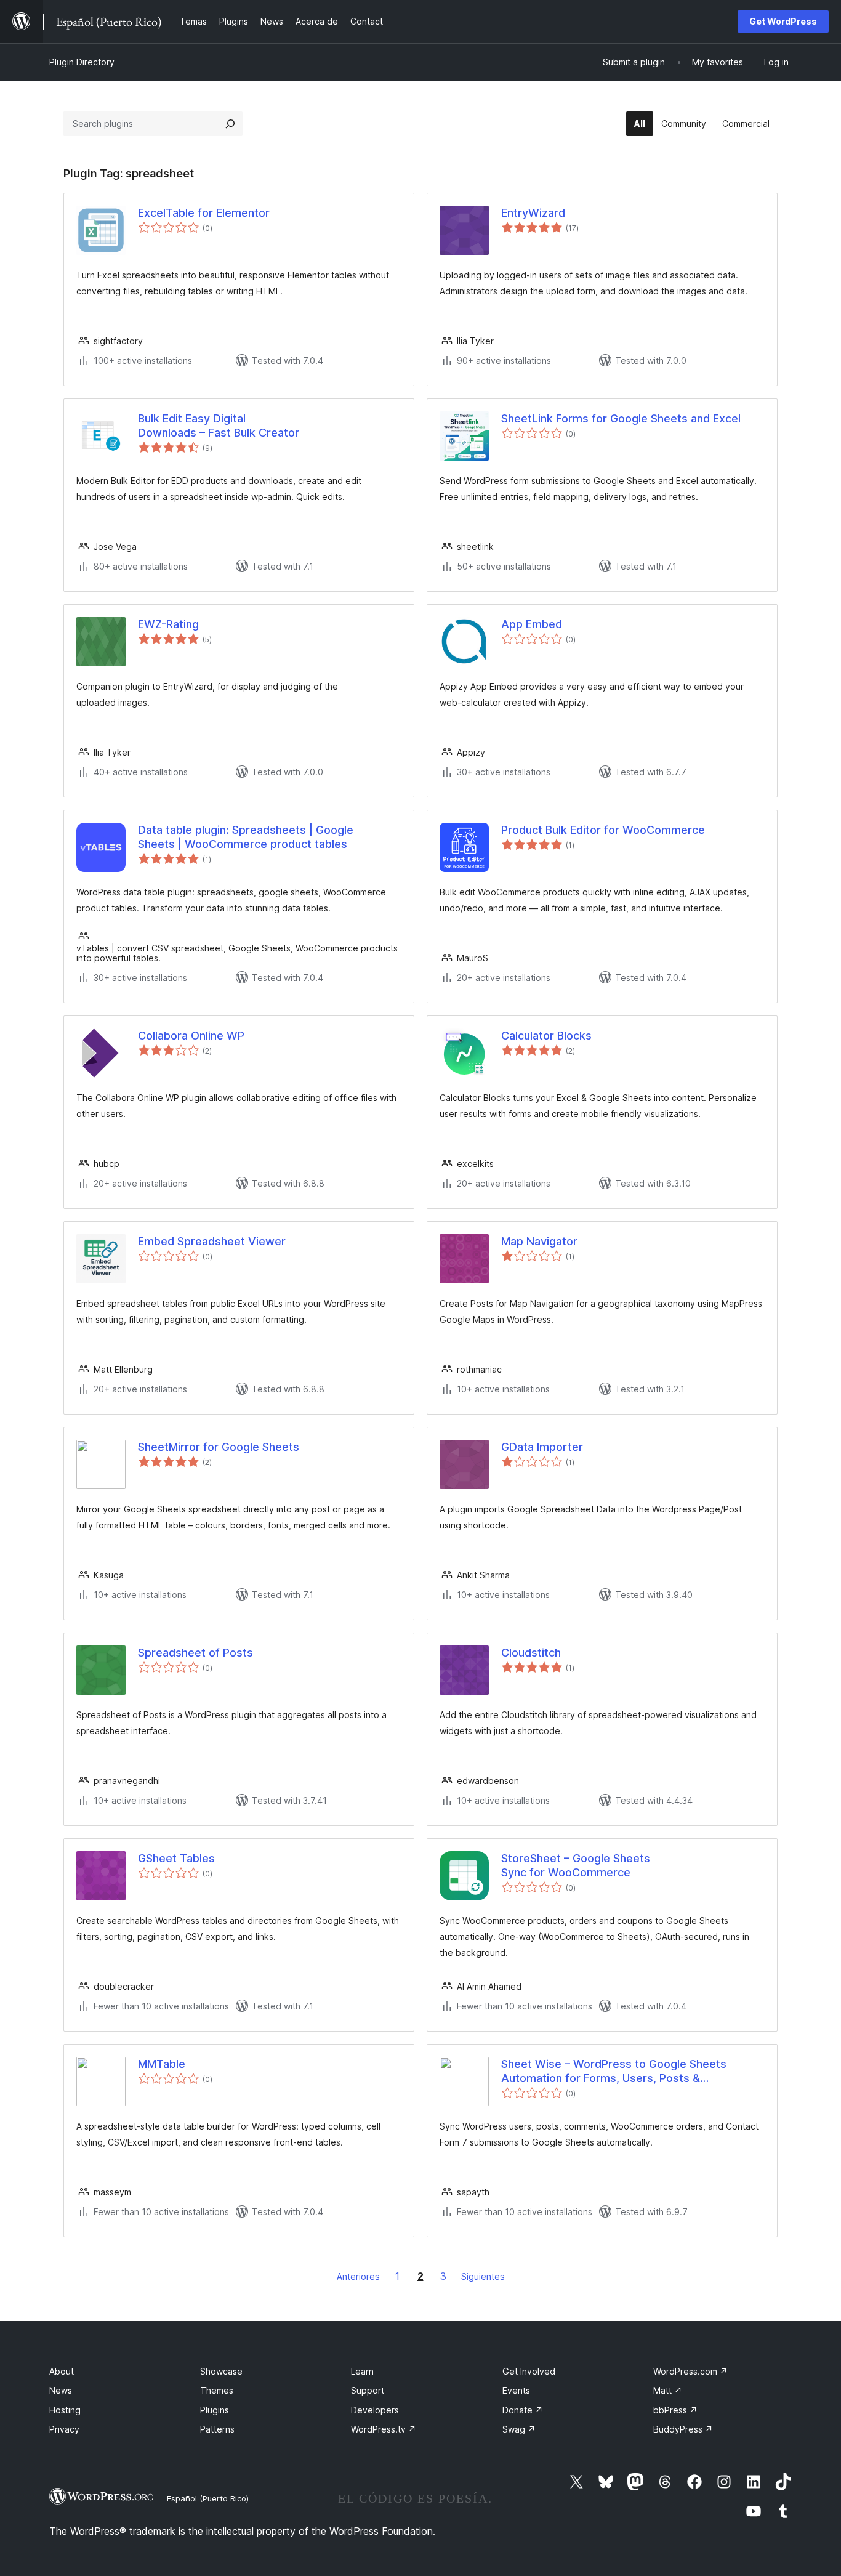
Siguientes (483, 2276)
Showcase (221, 2371)
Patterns (217, 2429)
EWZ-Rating (168, 624)
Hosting (65, 2410)
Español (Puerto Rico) (208, 2498)
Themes (217, 2390)
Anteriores (358, 2276)
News (61, 2390)
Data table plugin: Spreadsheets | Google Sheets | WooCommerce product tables (246, 837)
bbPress (675, 2410)
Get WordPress (783, 21)
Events (516, 2390)
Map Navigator (539, 1241)
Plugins (215, 2410)
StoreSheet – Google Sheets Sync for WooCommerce (576, 1865)
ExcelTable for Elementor (204, 213)
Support (368, 2390)
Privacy (64, 2429)
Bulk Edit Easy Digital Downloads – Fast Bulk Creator (219, 426)
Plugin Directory (82, 62)
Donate (523, 2410)
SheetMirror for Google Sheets (219, 1447)
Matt (668, 2390)
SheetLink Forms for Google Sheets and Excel (621, 418)
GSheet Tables (176, 1858)
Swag (519, 2429)
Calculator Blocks (546, 1036)
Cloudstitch (531, 1653)
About (62, 2371)
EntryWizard (533, 213)
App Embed (532, 624)
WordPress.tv (384, 2429)
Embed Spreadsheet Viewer (212, 1241)
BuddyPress (683, 2429)
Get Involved (529, 2371)
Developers (375, 2410)
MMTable (162, 2064)
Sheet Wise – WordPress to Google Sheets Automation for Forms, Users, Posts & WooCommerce (614, 2072)
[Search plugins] (230, 124)
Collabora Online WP (191, 1036)
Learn (362, 2371)
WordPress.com (690, 2371)
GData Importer (542, 1447)
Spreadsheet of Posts (195, 1653)
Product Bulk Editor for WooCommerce (603, 830)
